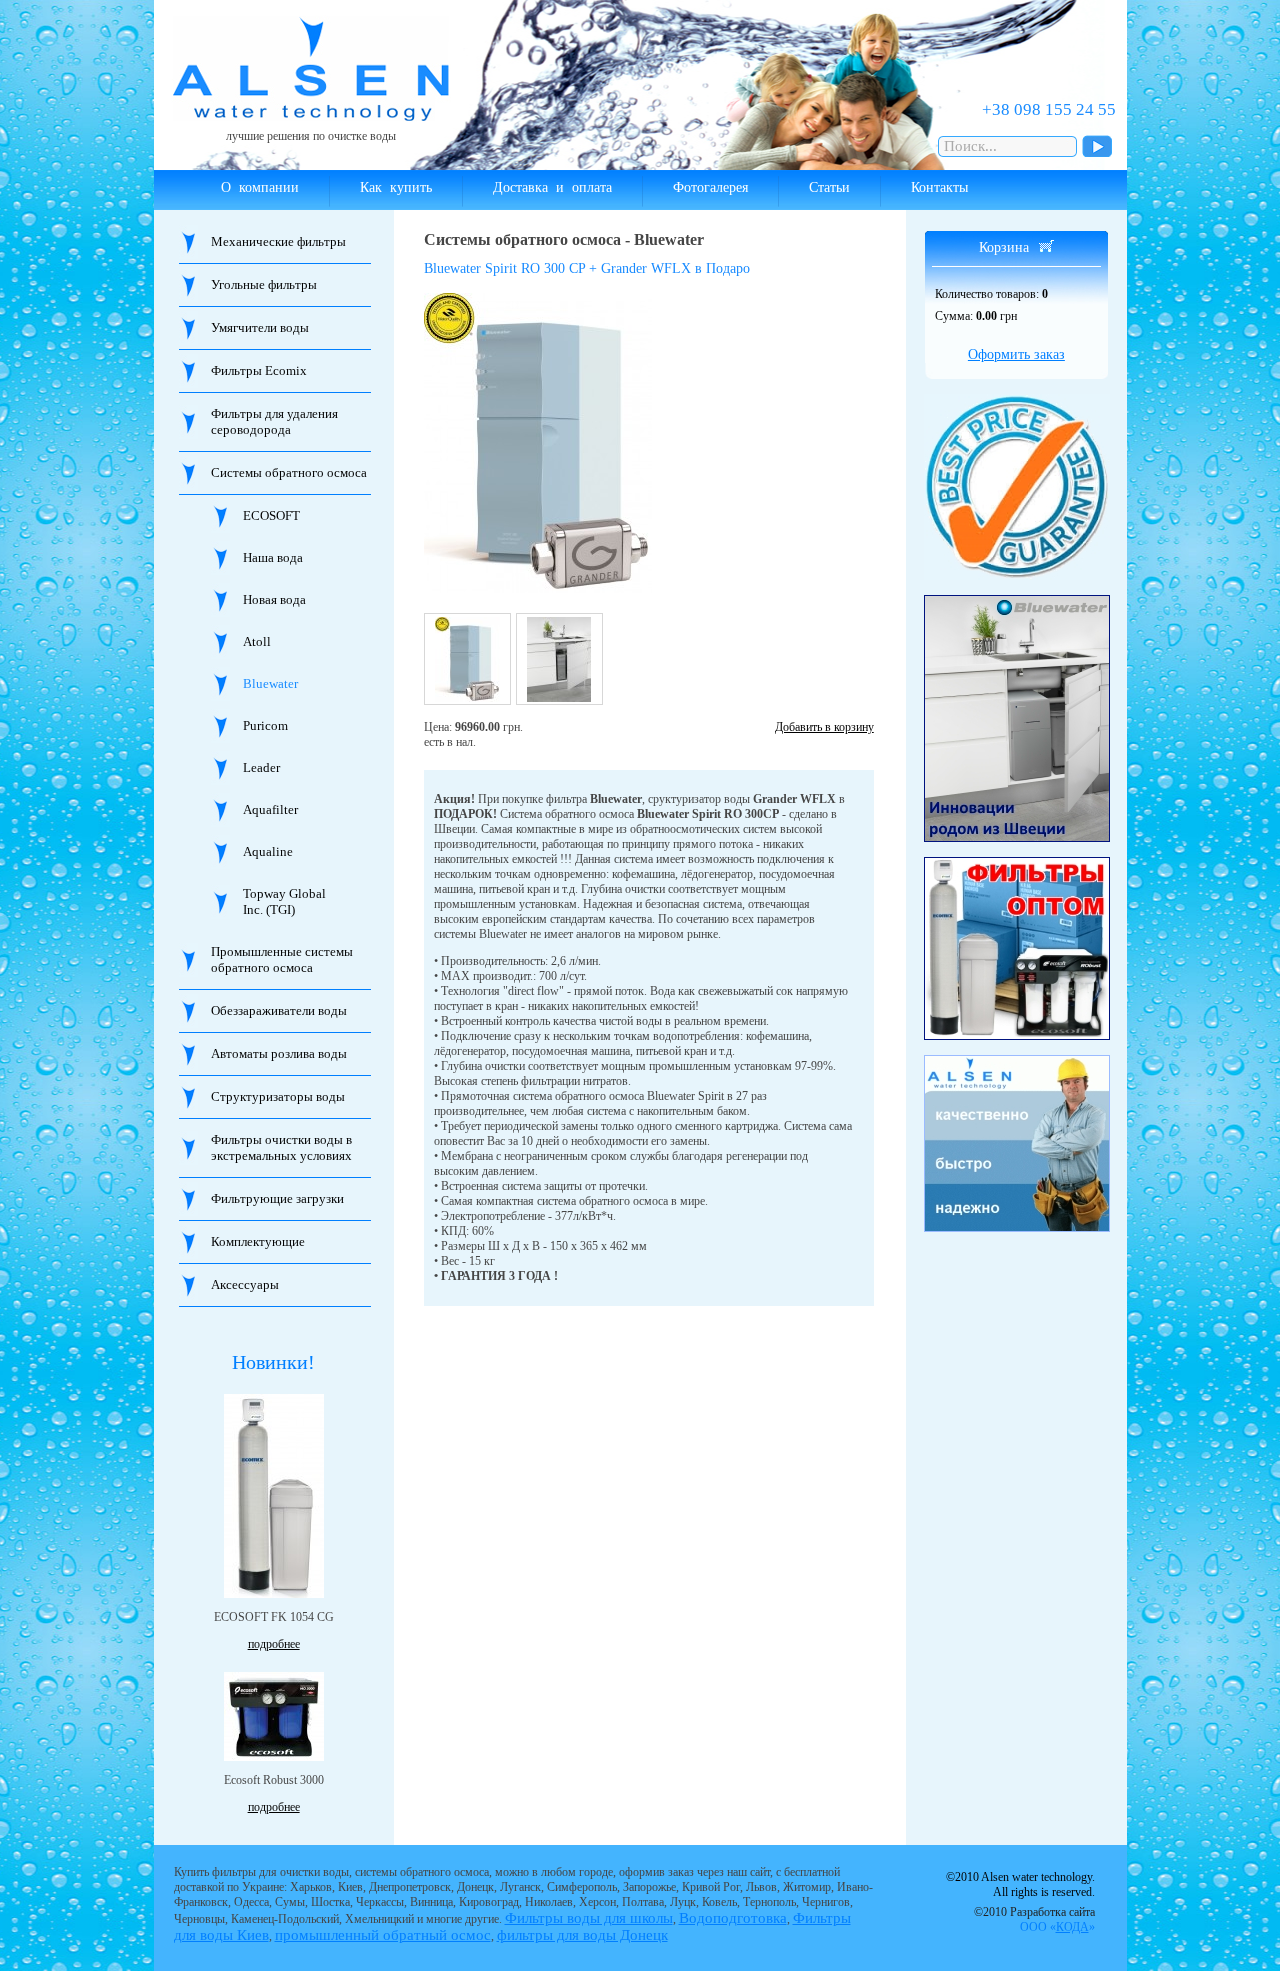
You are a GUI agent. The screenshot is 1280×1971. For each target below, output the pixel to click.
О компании (260, 187)
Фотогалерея (710, 187)
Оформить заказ (1016, 354)
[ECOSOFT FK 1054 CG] (274, 1496)
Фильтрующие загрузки (277, 1198)
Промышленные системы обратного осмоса (282, 959)
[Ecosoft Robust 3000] (274, 1716)
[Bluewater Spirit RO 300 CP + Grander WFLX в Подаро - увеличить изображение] (569, 443)
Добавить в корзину (824, 727)
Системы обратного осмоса (289, 472)
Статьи (829, 187)
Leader (261, 767)
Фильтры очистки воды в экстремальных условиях (281, 1147)
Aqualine (268, 851)
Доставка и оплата (552, 187)
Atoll (257, 641)
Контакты (939, 187)
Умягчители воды (260, 327)
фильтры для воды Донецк (582, 1935)
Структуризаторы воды (278, 1096)
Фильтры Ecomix (259, 370)
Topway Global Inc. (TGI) (284, 901)
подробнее (274, 1644)
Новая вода (274, 599)
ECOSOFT (271, 515)
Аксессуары (245, 1284)
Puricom (265, 725)
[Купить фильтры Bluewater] (1017, 718)
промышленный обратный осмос (383, 1935)
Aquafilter (270, 809)
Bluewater (270, 683)
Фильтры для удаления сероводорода (274, 421)
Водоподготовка (733, 1918)
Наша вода (273, 557)
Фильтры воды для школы (589, 1918)
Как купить (396, 187)
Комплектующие (258, 1241)
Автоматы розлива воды (279, 1053)
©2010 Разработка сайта (1034, 1919)
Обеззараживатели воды (279, 1010)
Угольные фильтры (264, 284)
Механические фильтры (278, 241)
